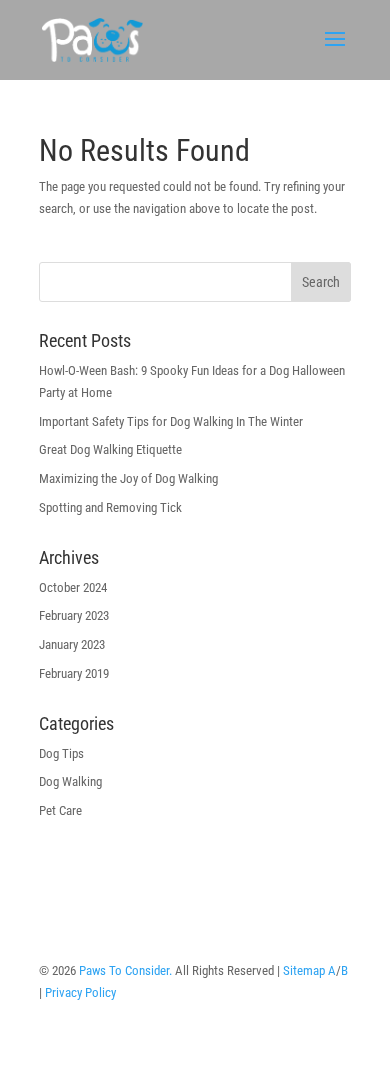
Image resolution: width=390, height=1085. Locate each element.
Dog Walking (70, 781)
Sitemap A (309, 970)
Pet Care (60, 810)
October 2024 (73, 587)
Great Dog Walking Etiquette (110, 449)
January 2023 (72, 644)
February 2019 (74, 673)
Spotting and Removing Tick (110, 507)
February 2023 (74, 615)
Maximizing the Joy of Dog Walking (128, 478)
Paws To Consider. (125, 970)
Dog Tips (61, 753)
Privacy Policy (80, 992)
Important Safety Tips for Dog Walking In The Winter (171, 421)
